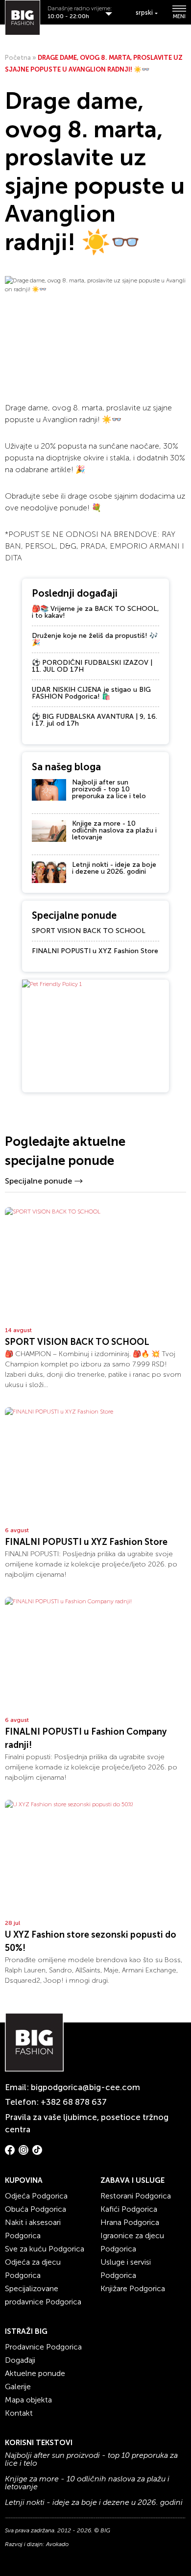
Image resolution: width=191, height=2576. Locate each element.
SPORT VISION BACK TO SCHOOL (89, 931)
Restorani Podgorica (136, 2196)
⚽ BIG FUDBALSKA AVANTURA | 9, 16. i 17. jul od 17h (95, 720)
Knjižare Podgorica (133, 2288)
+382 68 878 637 (74, 2102)
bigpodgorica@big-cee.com (85, 2087)
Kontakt (19, 2413)
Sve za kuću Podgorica (45, 2249)
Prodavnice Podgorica (43, 2347)
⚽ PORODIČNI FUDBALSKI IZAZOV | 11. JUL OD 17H (92, 666)
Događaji (20, 2360)
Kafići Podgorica (129, 2209)
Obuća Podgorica (36, 2209)
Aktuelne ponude (35, 2373)
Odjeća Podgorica (36, 2196)
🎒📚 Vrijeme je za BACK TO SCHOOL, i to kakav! (95, 612)
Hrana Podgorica (130, 2222)
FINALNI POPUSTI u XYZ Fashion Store (95, 951)
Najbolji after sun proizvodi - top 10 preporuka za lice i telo (109, 789)
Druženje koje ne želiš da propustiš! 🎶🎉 (95, 639)
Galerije (18, 2387)
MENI (179, 16)
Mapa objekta (28, 2400)
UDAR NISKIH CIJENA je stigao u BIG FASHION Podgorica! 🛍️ (91, 693)
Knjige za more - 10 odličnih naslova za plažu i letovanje (114, 830)
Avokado (57, 2544)
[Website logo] (23, 18)
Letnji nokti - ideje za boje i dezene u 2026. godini (114, 868)
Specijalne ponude (38, 1181)
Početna (18, 58)
